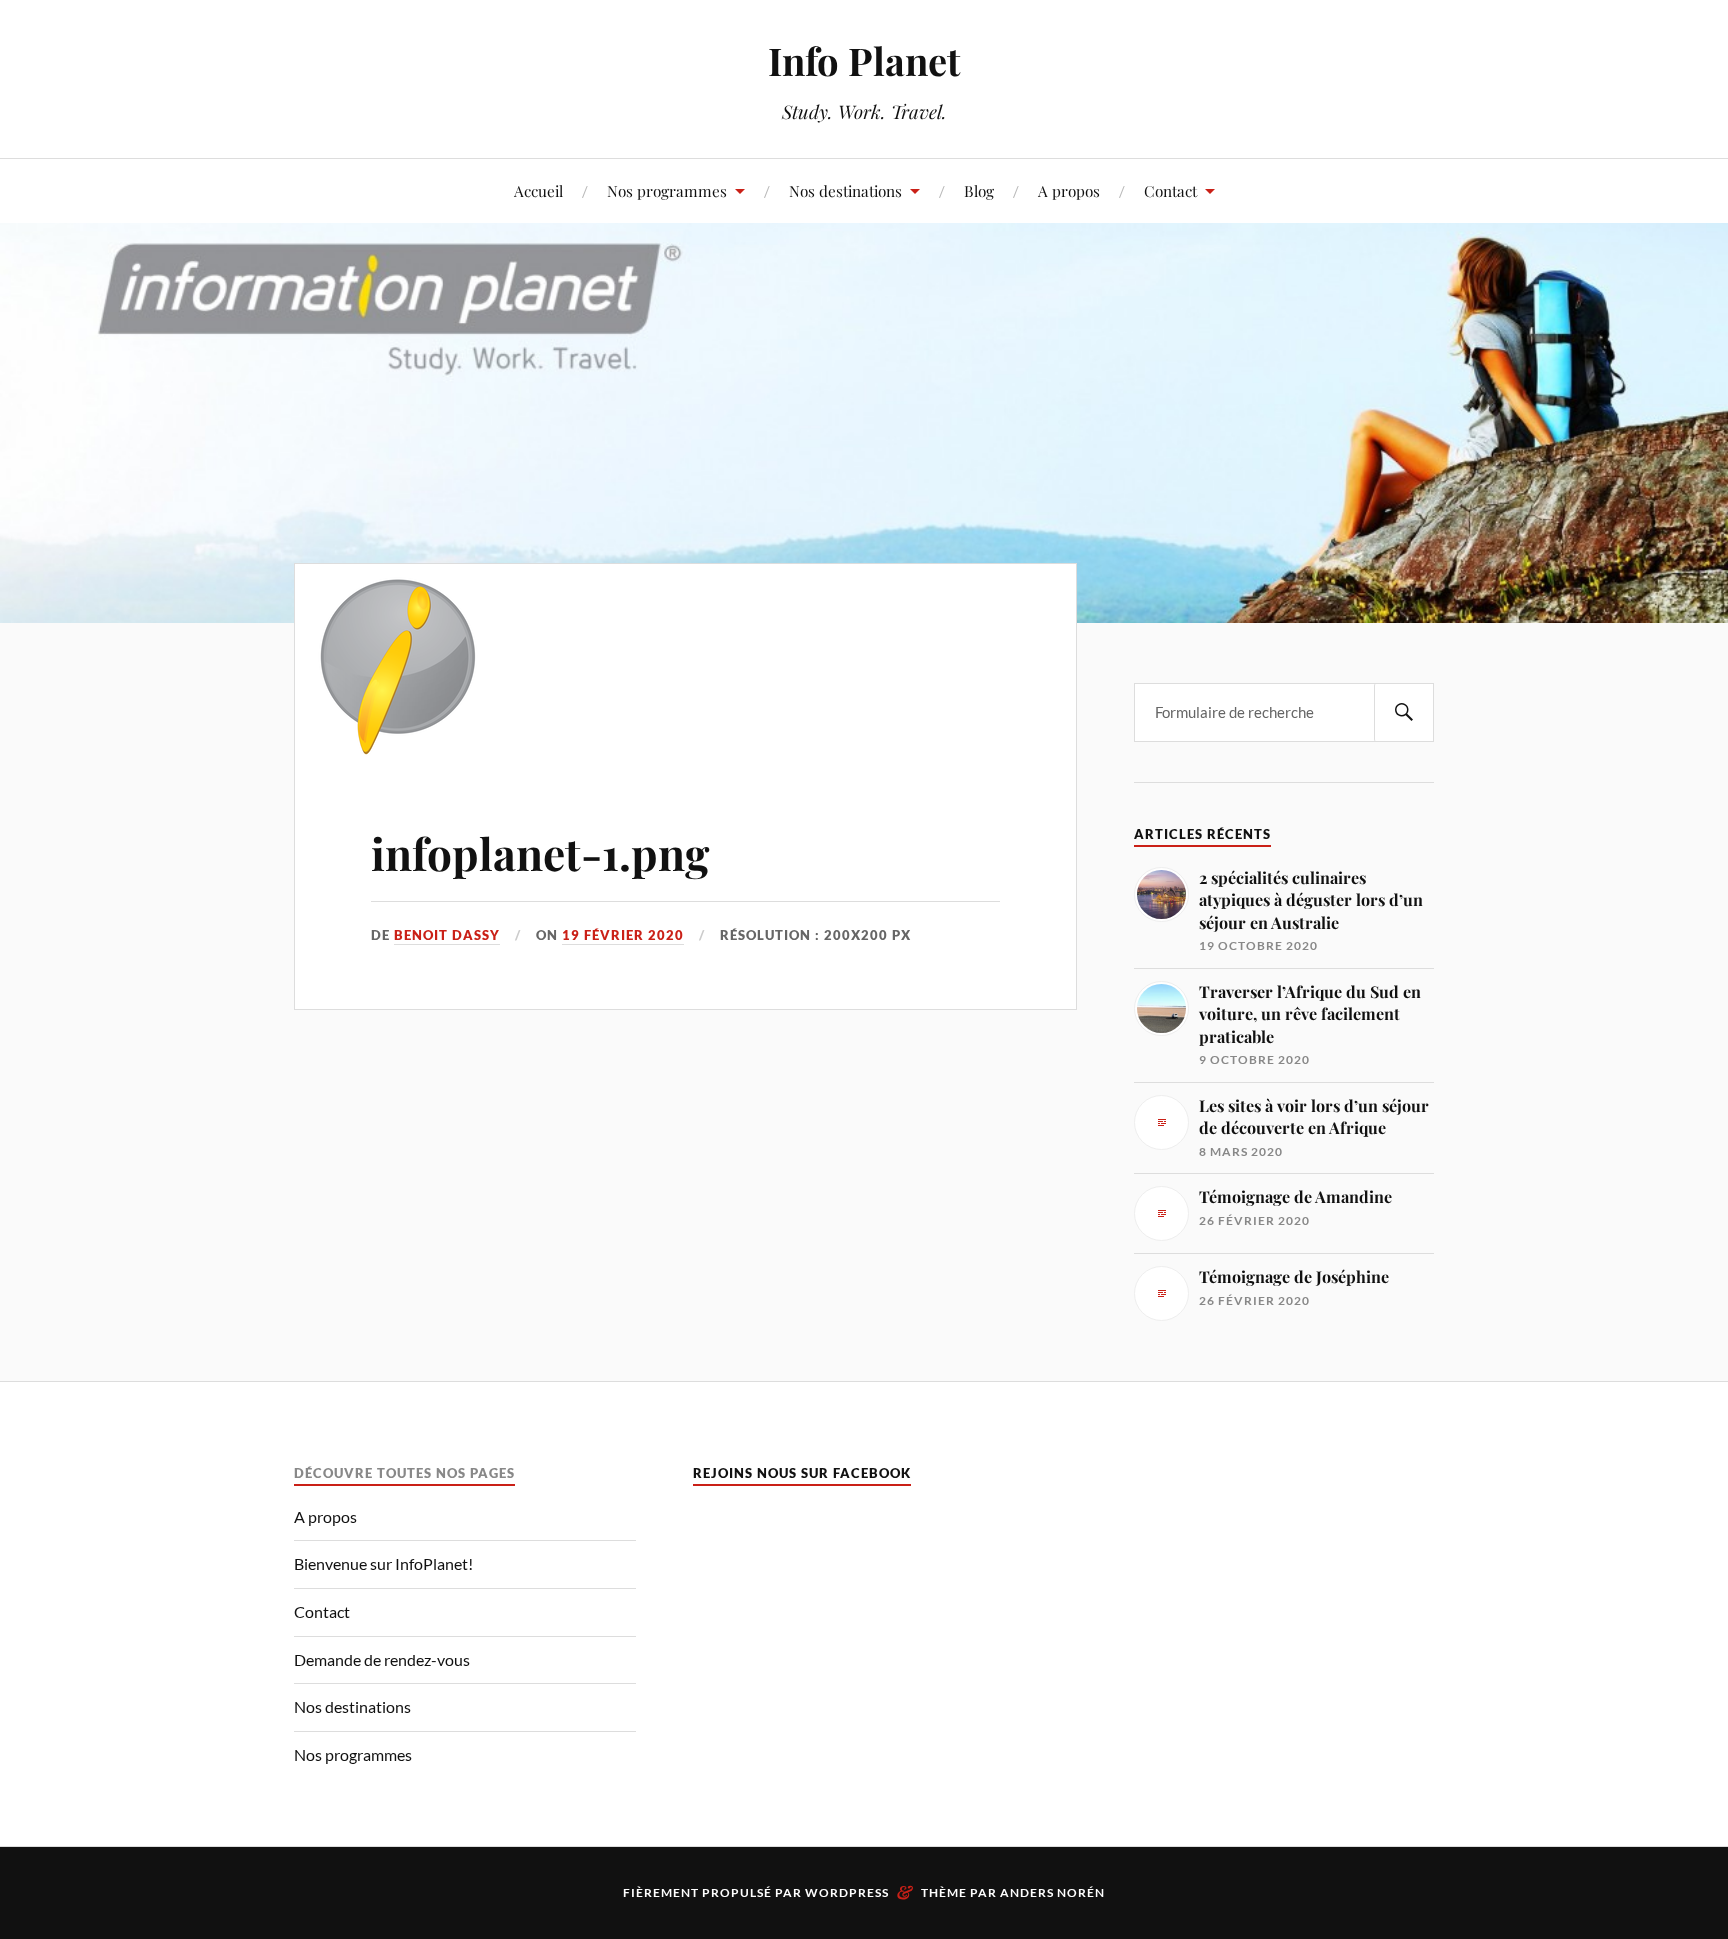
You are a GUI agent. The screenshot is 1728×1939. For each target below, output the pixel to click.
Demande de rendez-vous (382, 1659)
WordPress (847, 1892)
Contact (1170, 190)
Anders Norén (1052, 1892)
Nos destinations (845, 190)
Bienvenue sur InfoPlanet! (383, 1563)
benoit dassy (447, 935)
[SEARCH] (1404, 712)
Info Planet (864, 60)
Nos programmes (667, 190)
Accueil (538, 190)
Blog (979, 190)
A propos (1069, 190)
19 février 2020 (623, 935)
